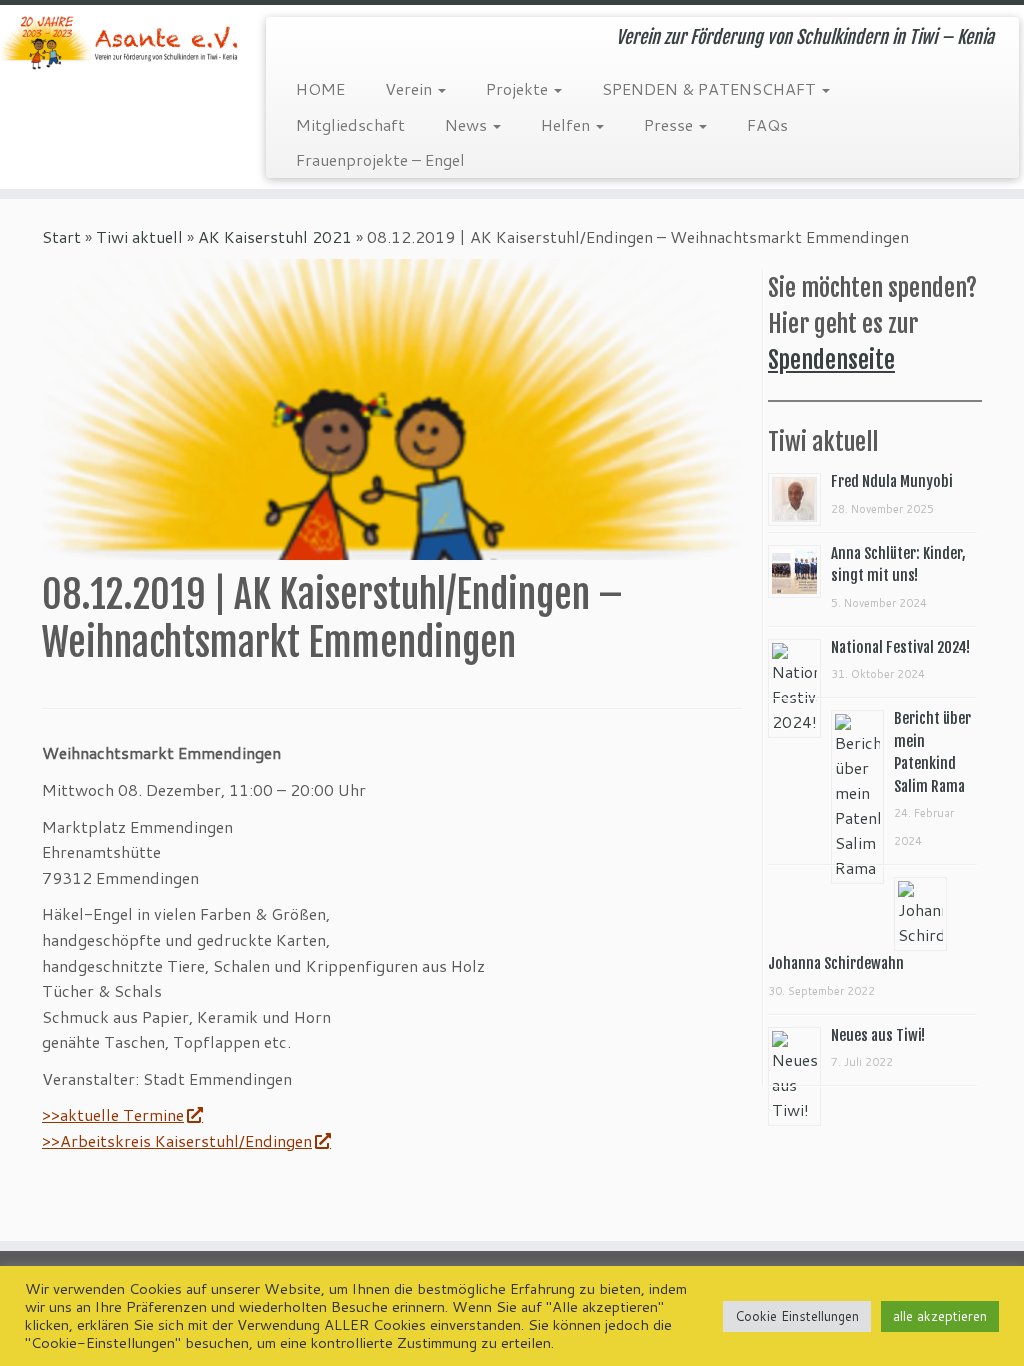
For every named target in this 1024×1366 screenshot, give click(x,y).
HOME (320, 88)
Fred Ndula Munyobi (892, 481)
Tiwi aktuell (139, 236)
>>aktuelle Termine (113, 1114)
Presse (670, 124)
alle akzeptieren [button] (940, 1316)
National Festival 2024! (900, 647)
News (468, 124)
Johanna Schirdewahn (836, 963)
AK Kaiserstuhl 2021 (275, 236)
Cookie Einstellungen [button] (797, 1316)
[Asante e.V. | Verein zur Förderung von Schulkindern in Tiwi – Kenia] (120, 42)
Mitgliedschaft (350, 124)
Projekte (519, 88)
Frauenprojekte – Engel (380, 159)
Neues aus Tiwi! (878, 1035)
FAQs (767, 124)
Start (61, 236)
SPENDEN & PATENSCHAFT (711, 88)
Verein (410, 88)
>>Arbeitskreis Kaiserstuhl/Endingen (177, 1140)
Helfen (567, 124)
